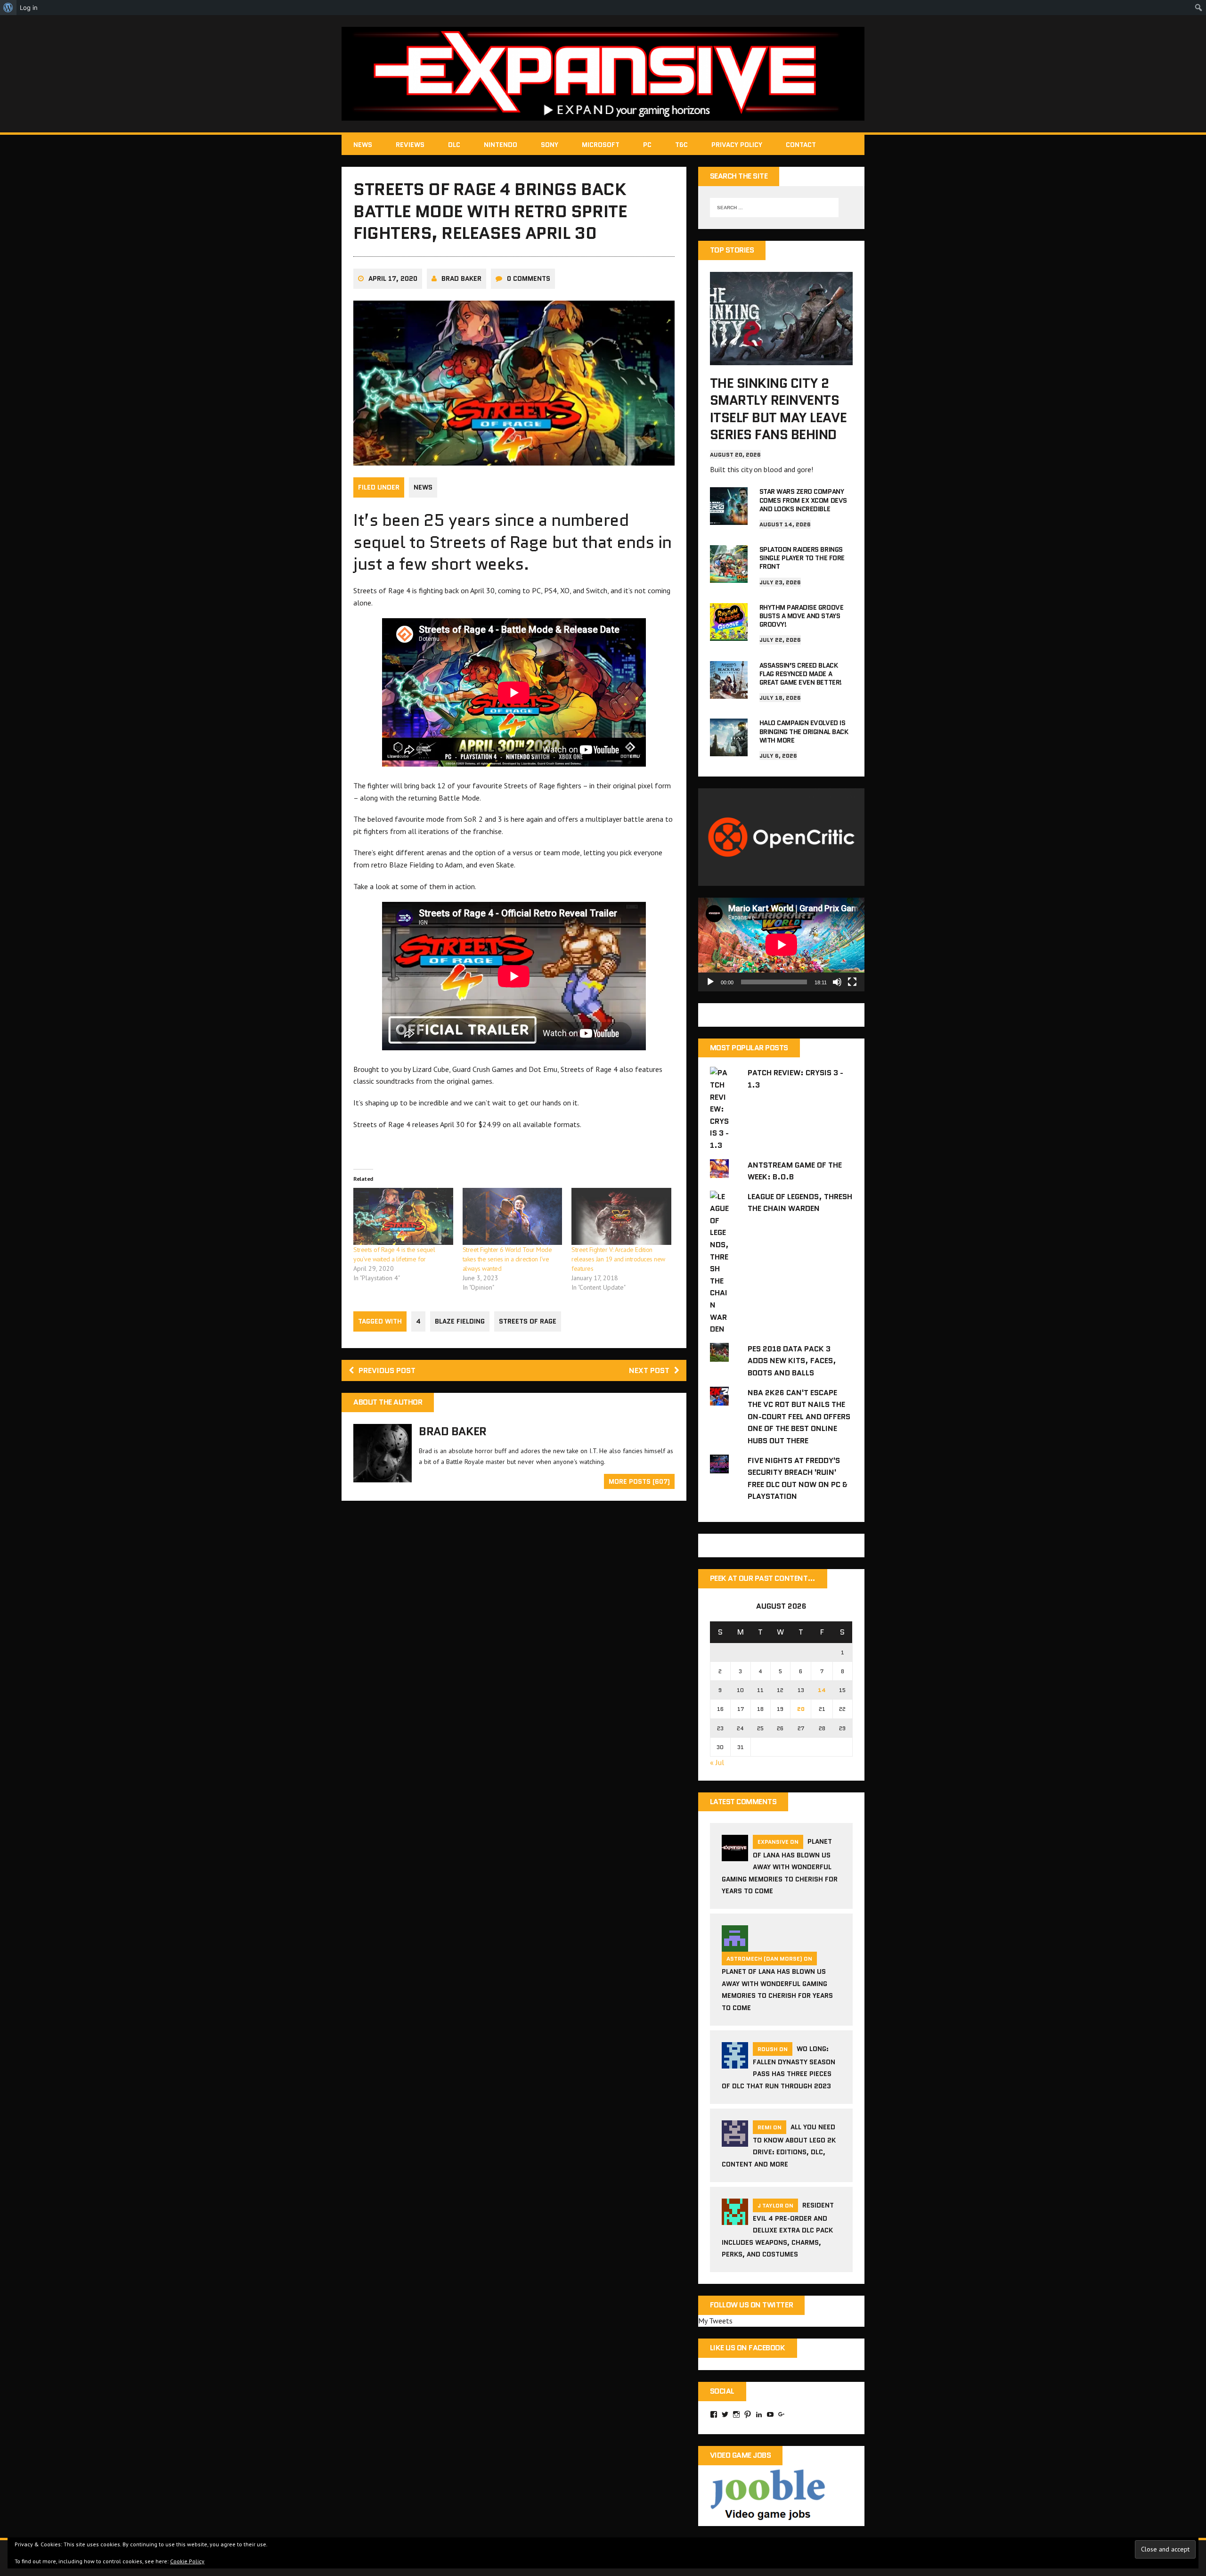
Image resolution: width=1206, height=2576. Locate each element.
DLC (454, 145)
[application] (781, 945)
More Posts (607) (639, 1481)
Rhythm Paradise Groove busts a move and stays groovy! (801, 616)
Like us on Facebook (748, 2348)
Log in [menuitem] (29, 8)
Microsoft (601, 145)
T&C (681, 145)
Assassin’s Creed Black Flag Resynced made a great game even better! (801, 674)
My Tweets (715, 2321)
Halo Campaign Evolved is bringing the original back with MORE (804, 731)
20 (801, 1709)
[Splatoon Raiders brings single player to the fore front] (729, 576)
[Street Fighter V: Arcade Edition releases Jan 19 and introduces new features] (621, 1216)
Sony (550, 145)
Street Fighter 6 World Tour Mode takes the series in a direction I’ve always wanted (507, 1259)
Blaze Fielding (460, 1321)
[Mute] (837, 982)
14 (822, 1690)
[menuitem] (8, 8)
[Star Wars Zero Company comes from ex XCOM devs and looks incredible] (729, 519)
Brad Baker (461, 278)
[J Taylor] (735, 2219)
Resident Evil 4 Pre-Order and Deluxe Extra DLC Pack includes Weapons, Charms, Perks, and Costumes (778, 2230)
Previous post (387, 1370)
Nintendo (501, 145)
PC (647, 145)
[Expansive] (603, 74)
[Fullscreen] (852, 982)
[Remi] (735, 2141)
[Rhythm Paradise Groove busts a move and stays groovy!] (729, 634)
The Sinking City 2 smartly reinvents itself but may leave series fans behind (778, 409)
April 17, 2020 (393, 278)
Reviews (410, 145)
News (363, 145)
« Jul (717, 1762)
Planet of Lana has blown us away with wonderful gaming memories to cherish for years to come (780, 1866)
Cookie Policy (187, 2561)
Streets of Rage (528, 1321)
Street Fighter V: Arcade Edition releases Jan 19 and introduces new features (618, 1259)
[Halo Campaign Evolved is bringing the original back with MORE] (729, 750)
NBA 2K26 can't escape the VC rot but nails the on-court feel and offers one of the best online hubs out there (799, 1417)
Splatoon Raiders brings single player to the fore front (802, 558)
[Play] (710, 982)
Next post (649, 1370)
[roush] (735, 2062)
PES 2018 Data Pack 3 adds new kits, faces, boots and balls (792, 1361)
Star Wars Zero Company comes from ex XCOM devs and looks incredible (803, 500)
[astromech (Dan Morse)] (735, 1946)
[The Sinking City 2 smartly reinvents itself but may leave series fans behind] (781, 359)
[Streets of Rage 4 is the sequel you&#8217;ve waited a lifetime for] (403, 1216)
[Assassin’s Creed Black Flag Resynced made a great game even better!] (729, 692)
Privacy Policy (737, 145)
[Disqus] (514, 1643)
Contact (801, 145)
